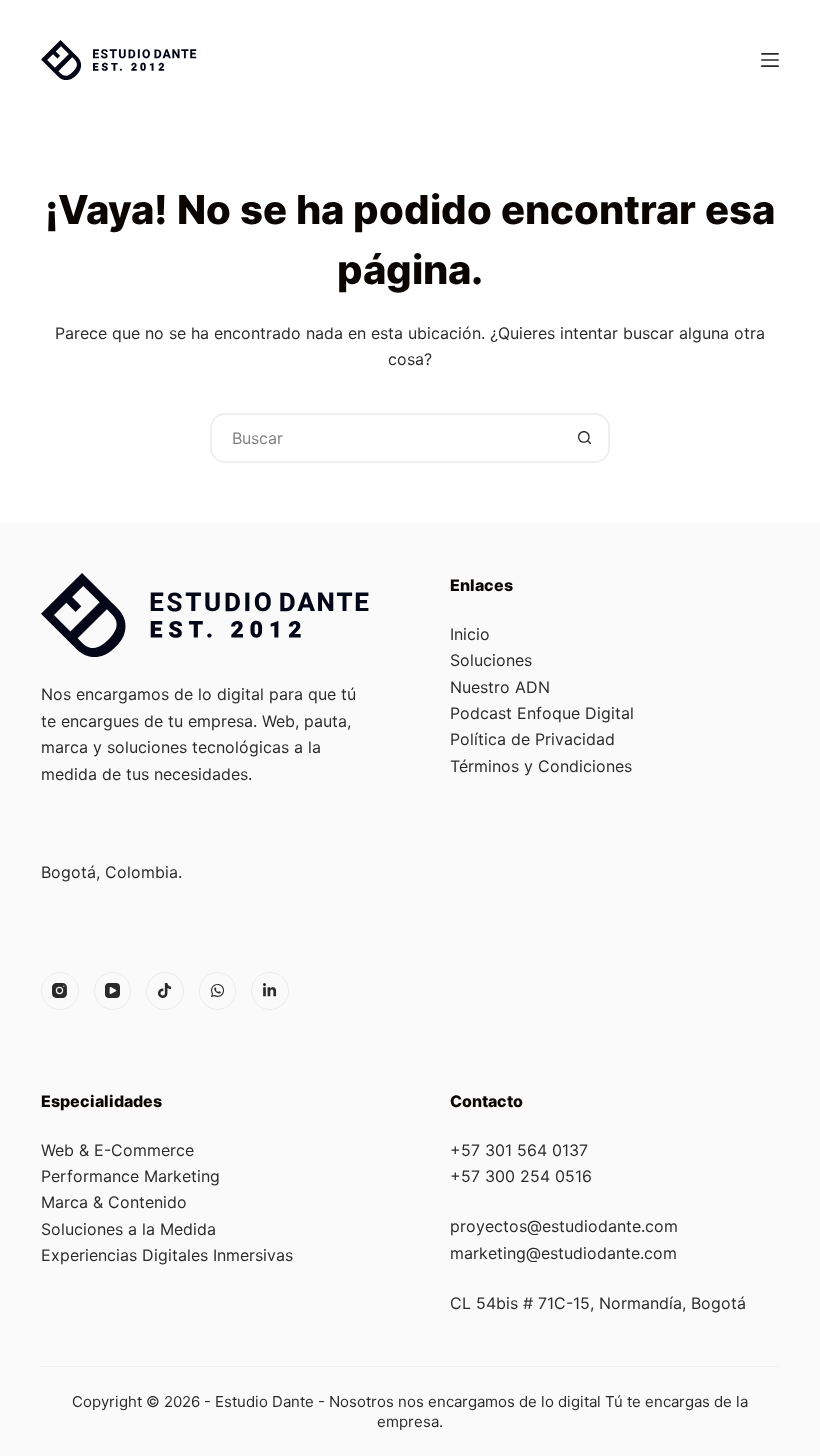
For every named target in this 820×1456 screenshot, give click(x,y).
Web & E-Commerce (117, 1150)
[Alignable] (270, 991)
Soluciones (491, 660)
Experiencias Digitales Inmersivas (167, 1255)
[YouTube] (113, 991)
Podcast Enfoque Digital (542, 713)
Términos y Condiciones (541, 766)
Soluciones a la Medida (128, 1229)
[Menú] (770, 60)
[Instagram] (60, 991)
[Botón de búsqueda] (585, 438)
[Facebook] (165, 991)
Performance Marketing (130, 1176)
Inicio (470, 634)
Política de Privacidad (532, 739)
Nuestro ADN (500, 687)
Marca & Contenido (114, 1202)
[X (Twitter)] (218, 991)
